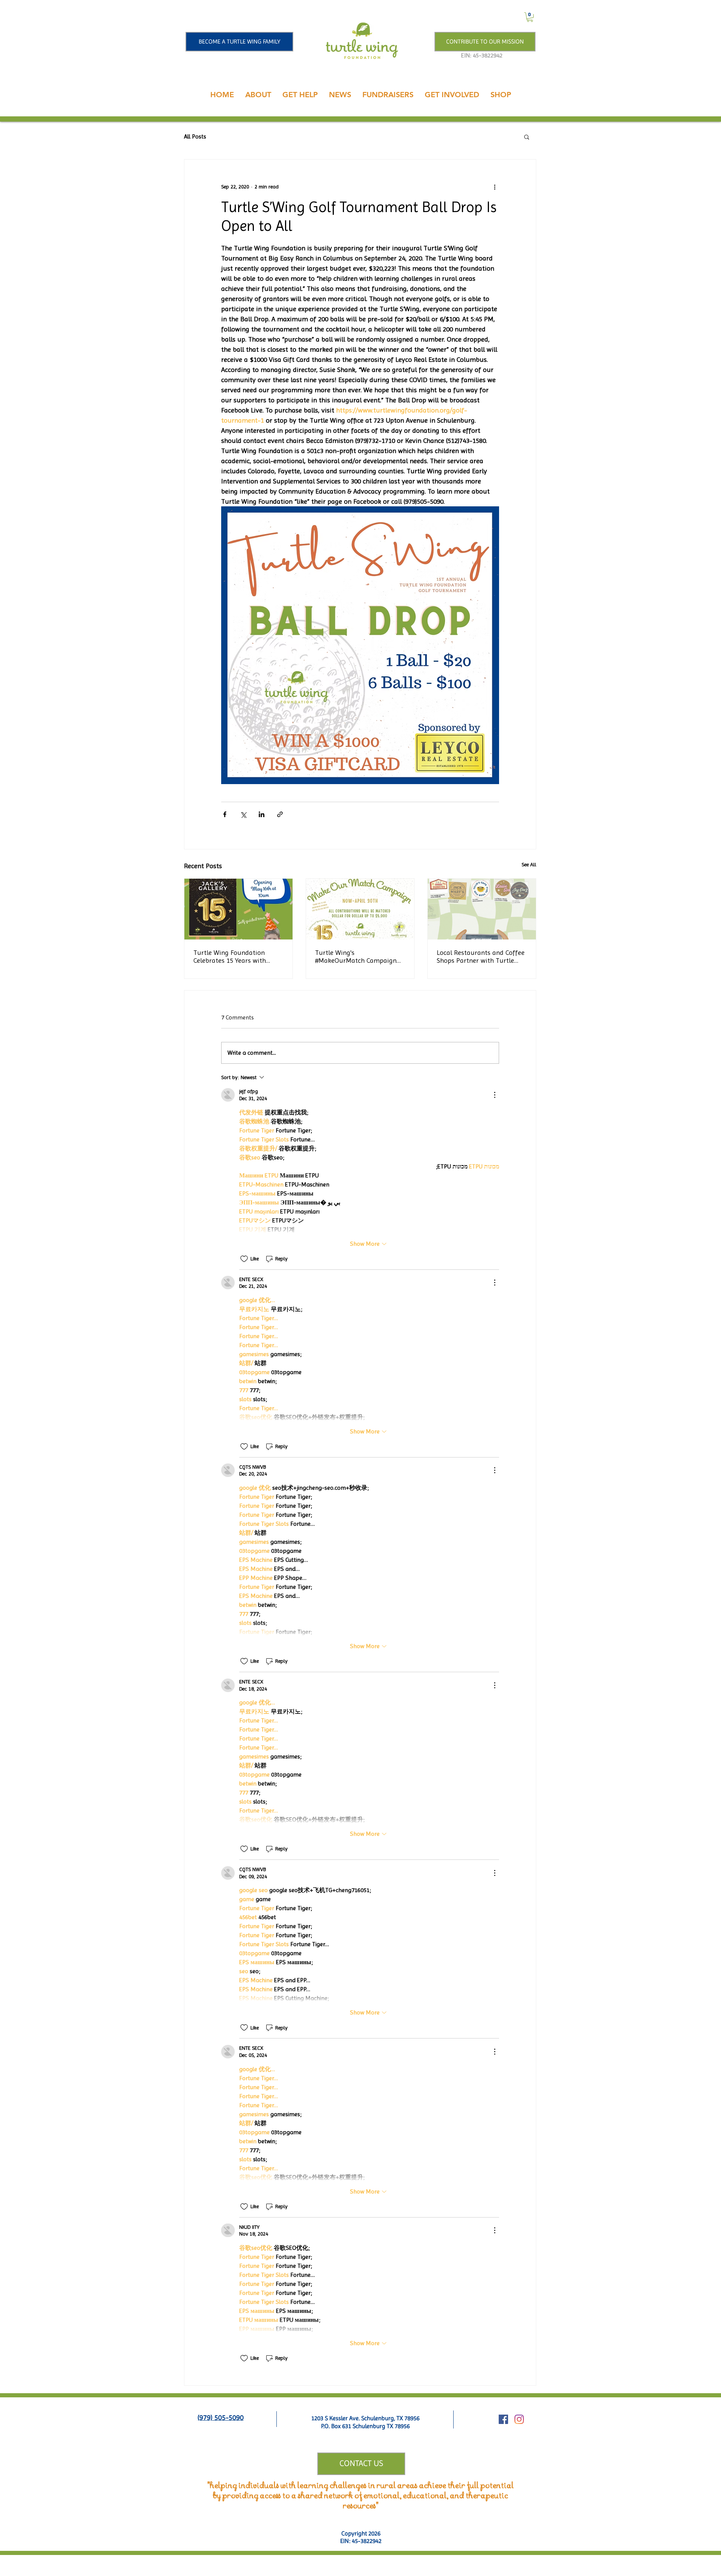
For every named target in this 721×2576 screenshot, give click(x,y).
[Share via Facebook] (225, 814)
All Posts (195, 136)
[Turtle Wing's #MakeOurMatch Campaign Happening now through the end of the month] (360, 909)
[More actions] (495, 187)
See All (529, 864)
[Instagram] (519, 2419)
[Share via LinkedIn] (262, 814)
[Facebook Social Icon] (503, 2419)
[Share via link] (280, 814)
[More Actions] (495, 1095)
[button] (530, 17)
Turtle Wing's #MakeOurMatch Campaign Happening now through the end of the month (357, 956)
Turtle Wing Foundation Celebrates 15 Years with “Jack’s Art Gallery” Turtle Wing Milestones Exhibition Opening (234, 956)
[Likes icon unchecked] (244, 1259)
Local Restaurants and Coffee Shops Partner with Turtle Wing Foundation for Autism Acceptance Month (481, 956)
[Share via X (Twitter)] (243, 814)
